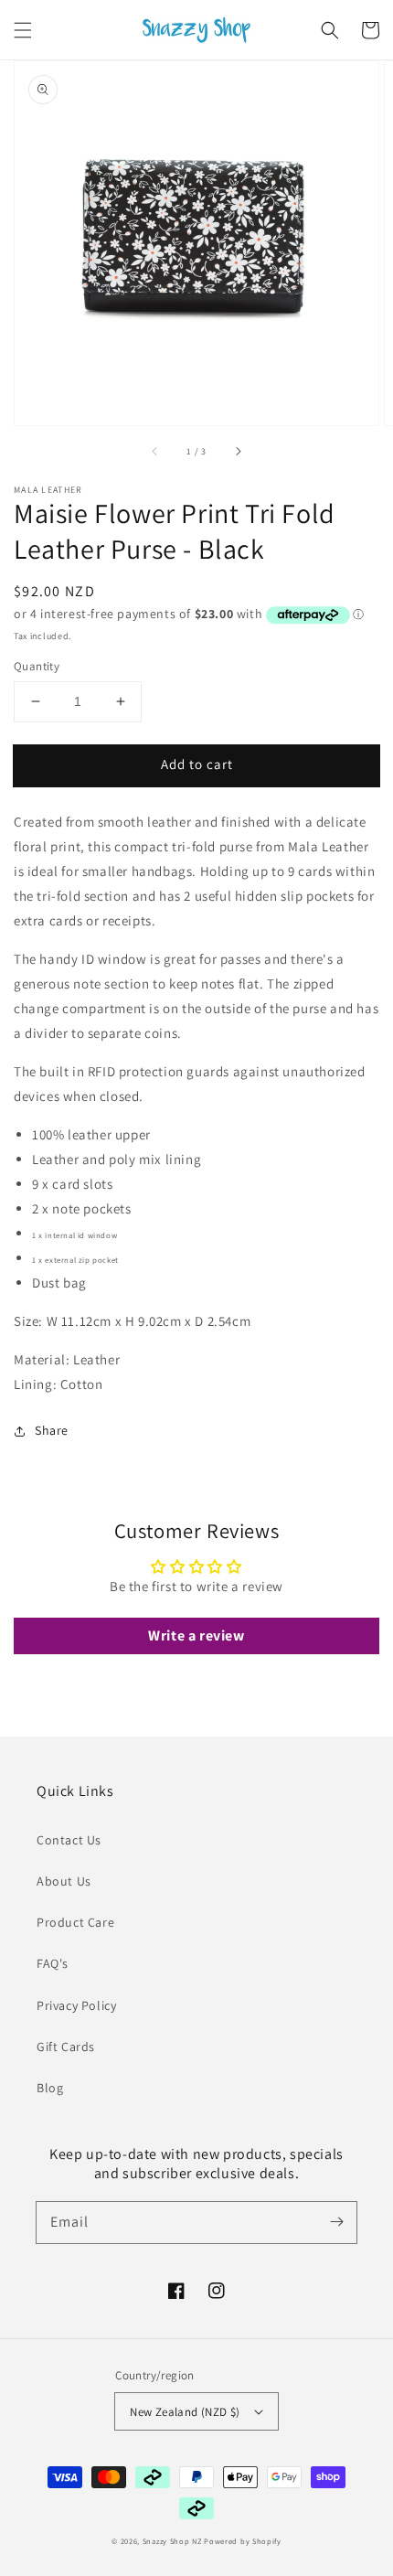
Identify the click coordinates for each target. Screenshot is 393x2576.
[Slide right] (238, 451)
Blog (50, 2088)
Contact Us (69, 1840)
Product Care (75, 1922)
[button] (23, 30)
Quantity (37, 666)
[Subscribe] (336, 2222)
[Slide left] (155, 451)
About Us (64, 1881)
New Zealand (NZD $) (185, 2412)
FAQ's (53, 1963)
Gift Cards (66, 2047)
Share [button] (52, 1430)
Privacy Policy (76, 2005)
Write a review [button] (196, 1635)
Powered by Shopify (243, 2541)
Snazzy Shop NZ (172, 2541)
